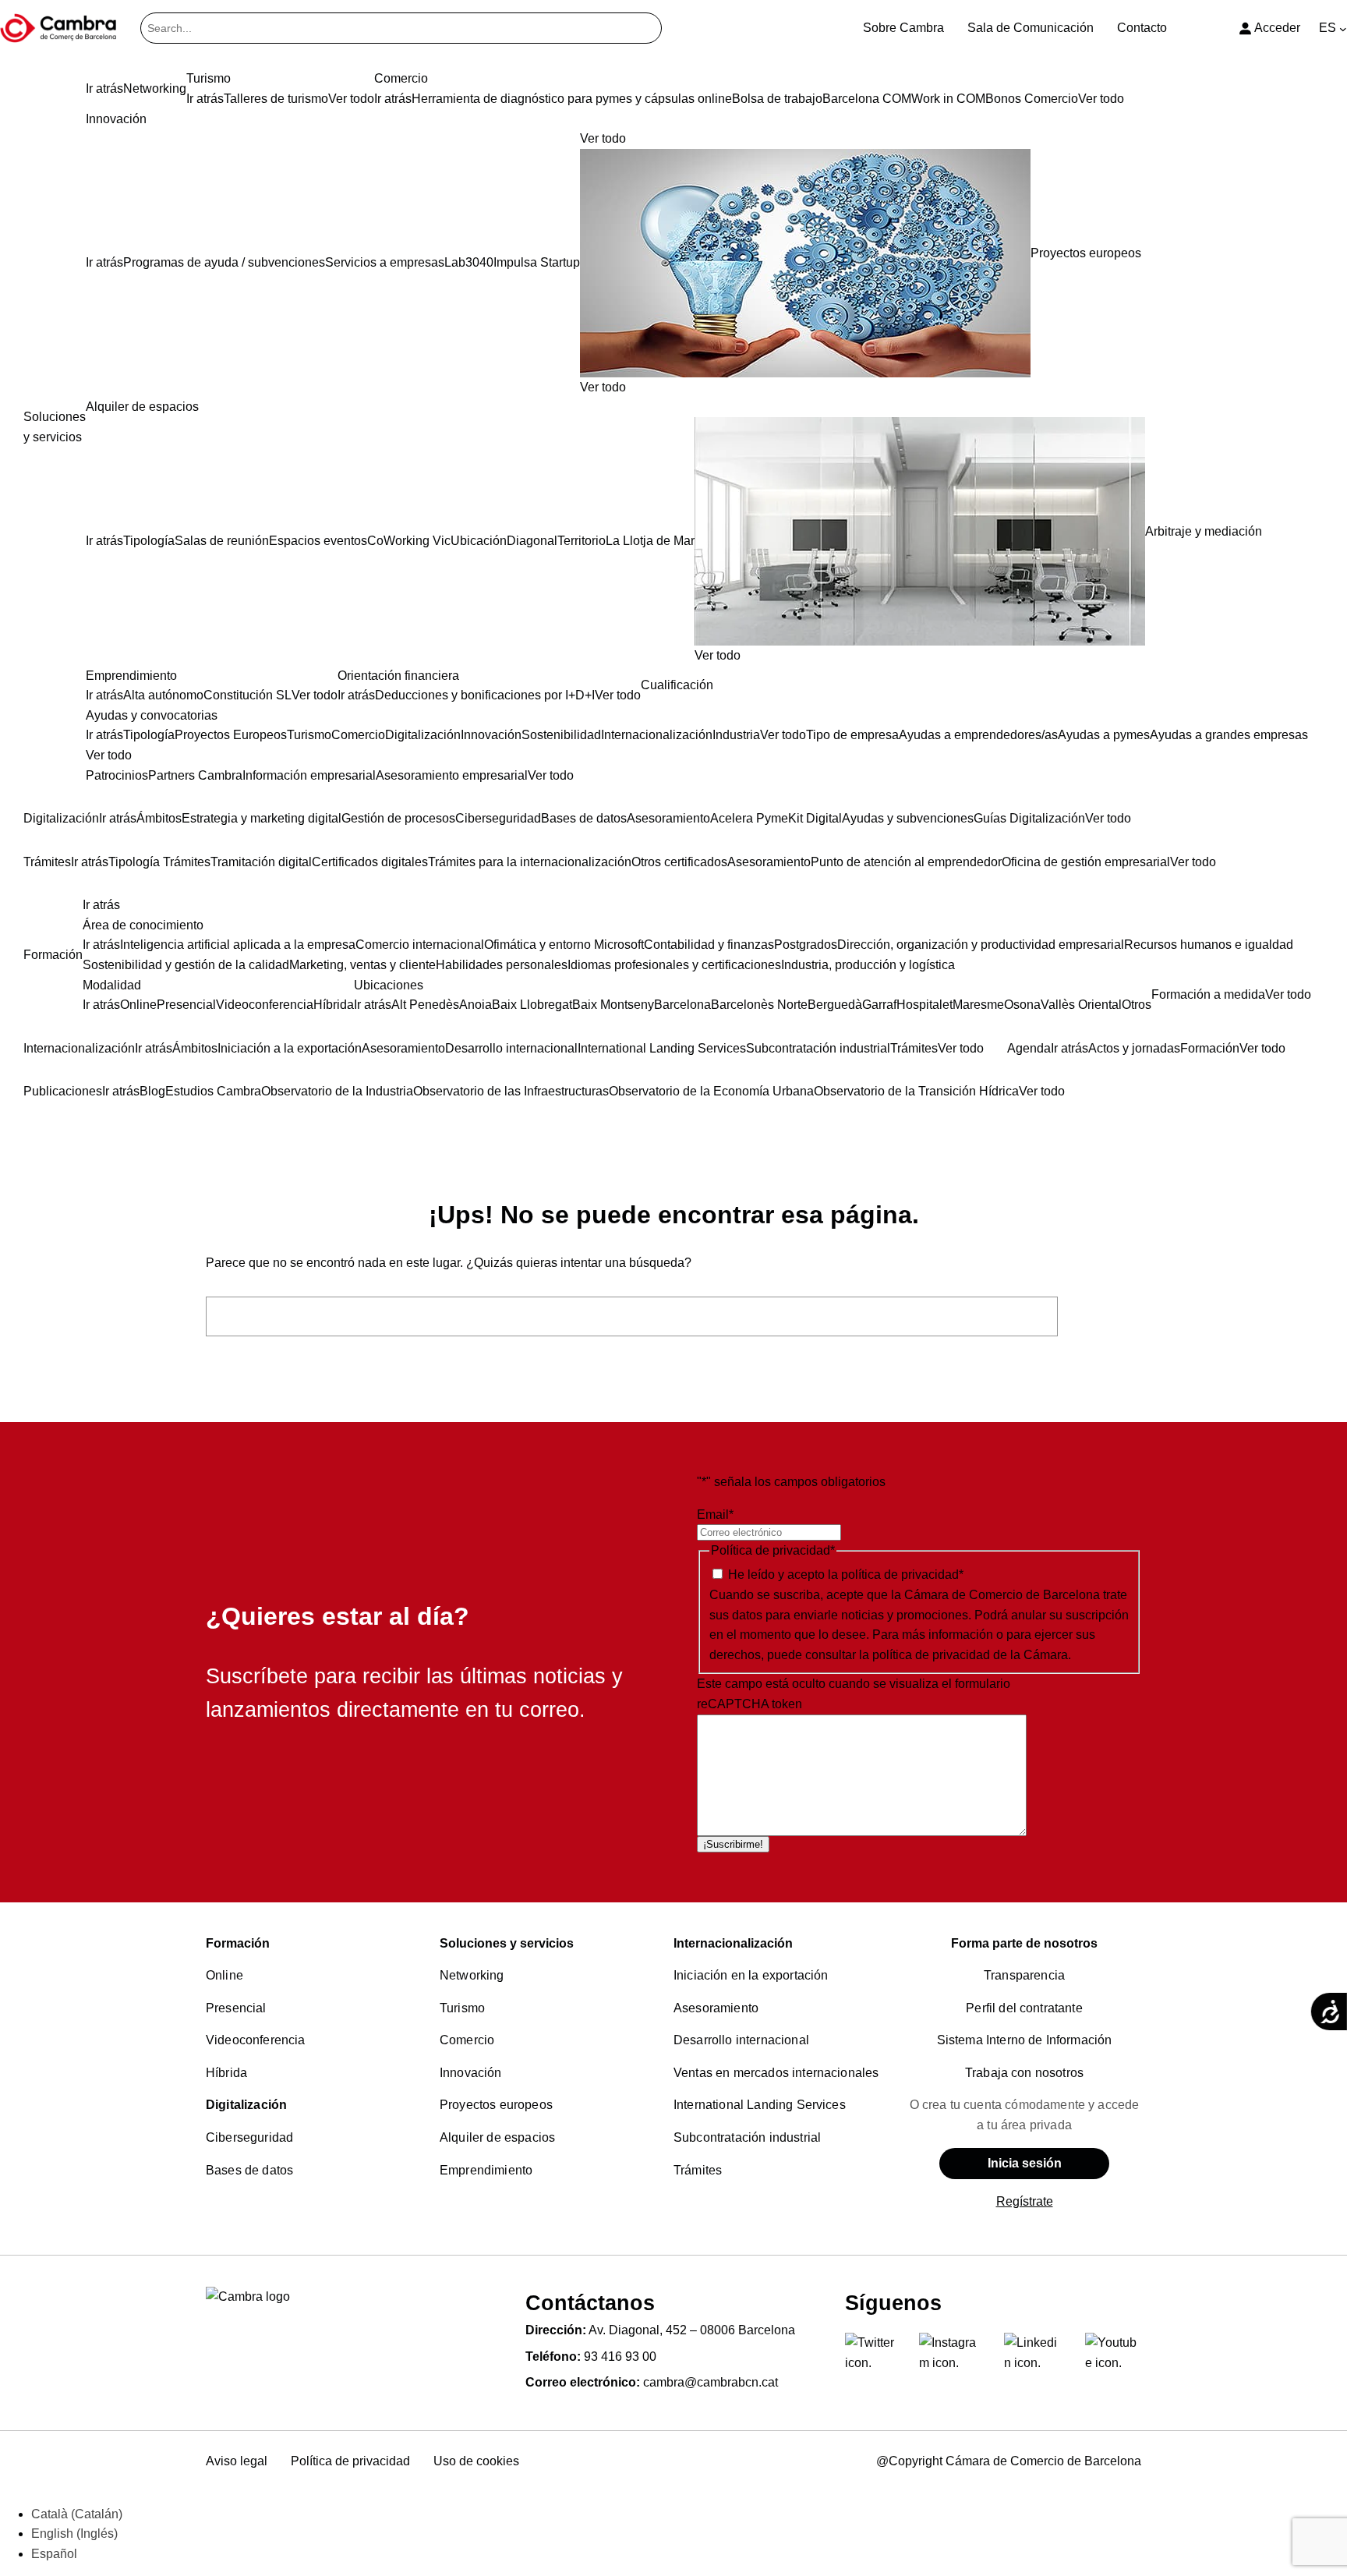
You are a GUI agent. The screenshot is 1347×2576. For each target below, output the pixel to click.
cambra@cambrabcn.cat (711, 2382)
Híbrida (226, 2073)
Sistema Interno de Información (1025, 2040)
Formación (238, 1943)
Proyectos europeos (496, 2105)
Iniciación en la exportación (751, 1975)
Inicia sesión (1025, 2163)
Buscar (1104, 1316)
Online (224, 1975)
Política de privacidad (350, 2461)
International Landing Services (760, 2105)
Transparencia (1024, 1975)
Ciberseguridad (249, 2137)
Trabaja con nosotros (1024, 2073)
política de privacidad (900, 1575)
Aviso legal (237, 2461)
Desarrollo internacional (741, 2040)
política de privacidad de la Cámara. (972, 1655)
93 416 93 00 (620, 2357)
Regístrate (1025, 2201)
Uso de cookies (476, 2461)
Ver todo (603, 387)
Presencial (236, 2008)
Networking (472, 1975)
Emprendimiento (486, 2170)
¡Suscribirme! (733, 1844)
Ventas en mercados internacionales (776, 2073)
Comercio (467, 2040)
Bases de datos (249, 2170)
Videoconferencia (256, 2040)
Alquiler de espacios (497, 2137)
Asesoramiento (716, 2008)
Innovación (471, 2073)
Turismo (462, 2008)
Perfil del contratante (1024, 2008)
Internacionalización (733, 1943)
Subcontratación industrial (747, 2137)
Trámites (698, 2170)
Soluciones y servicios (507, 1943)
